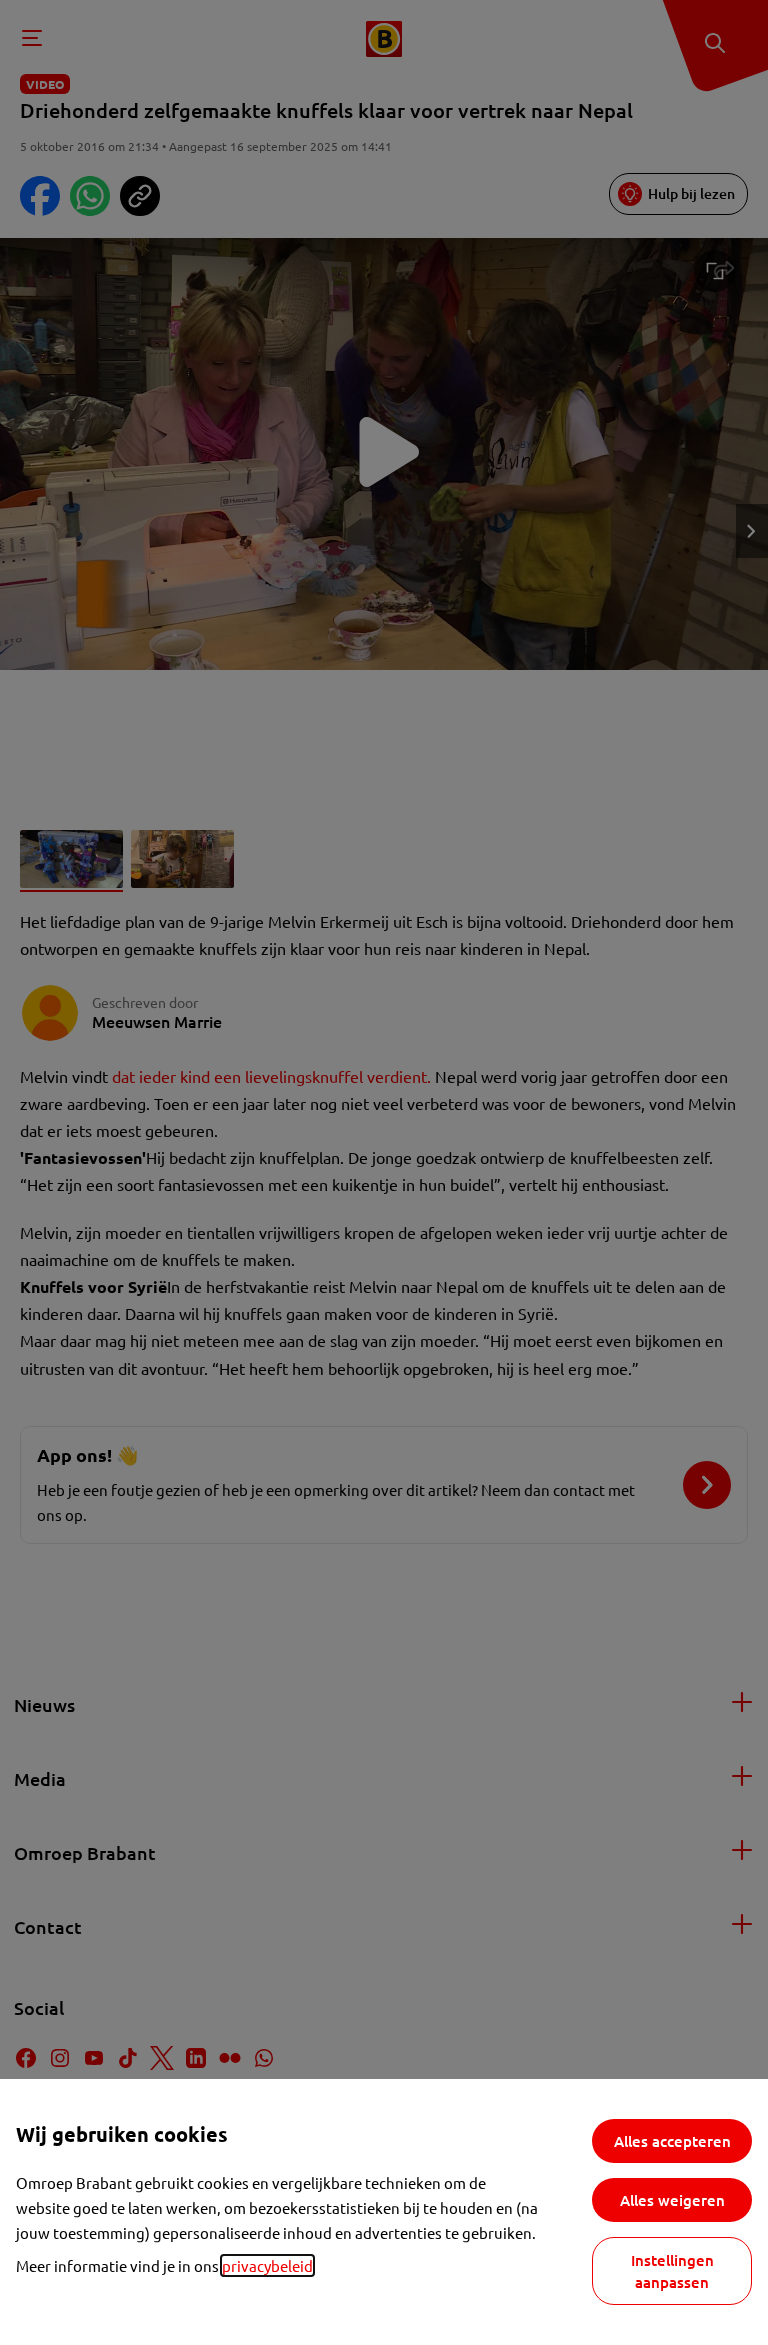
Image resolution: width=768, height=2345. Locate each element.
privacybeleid (267, 2265)
